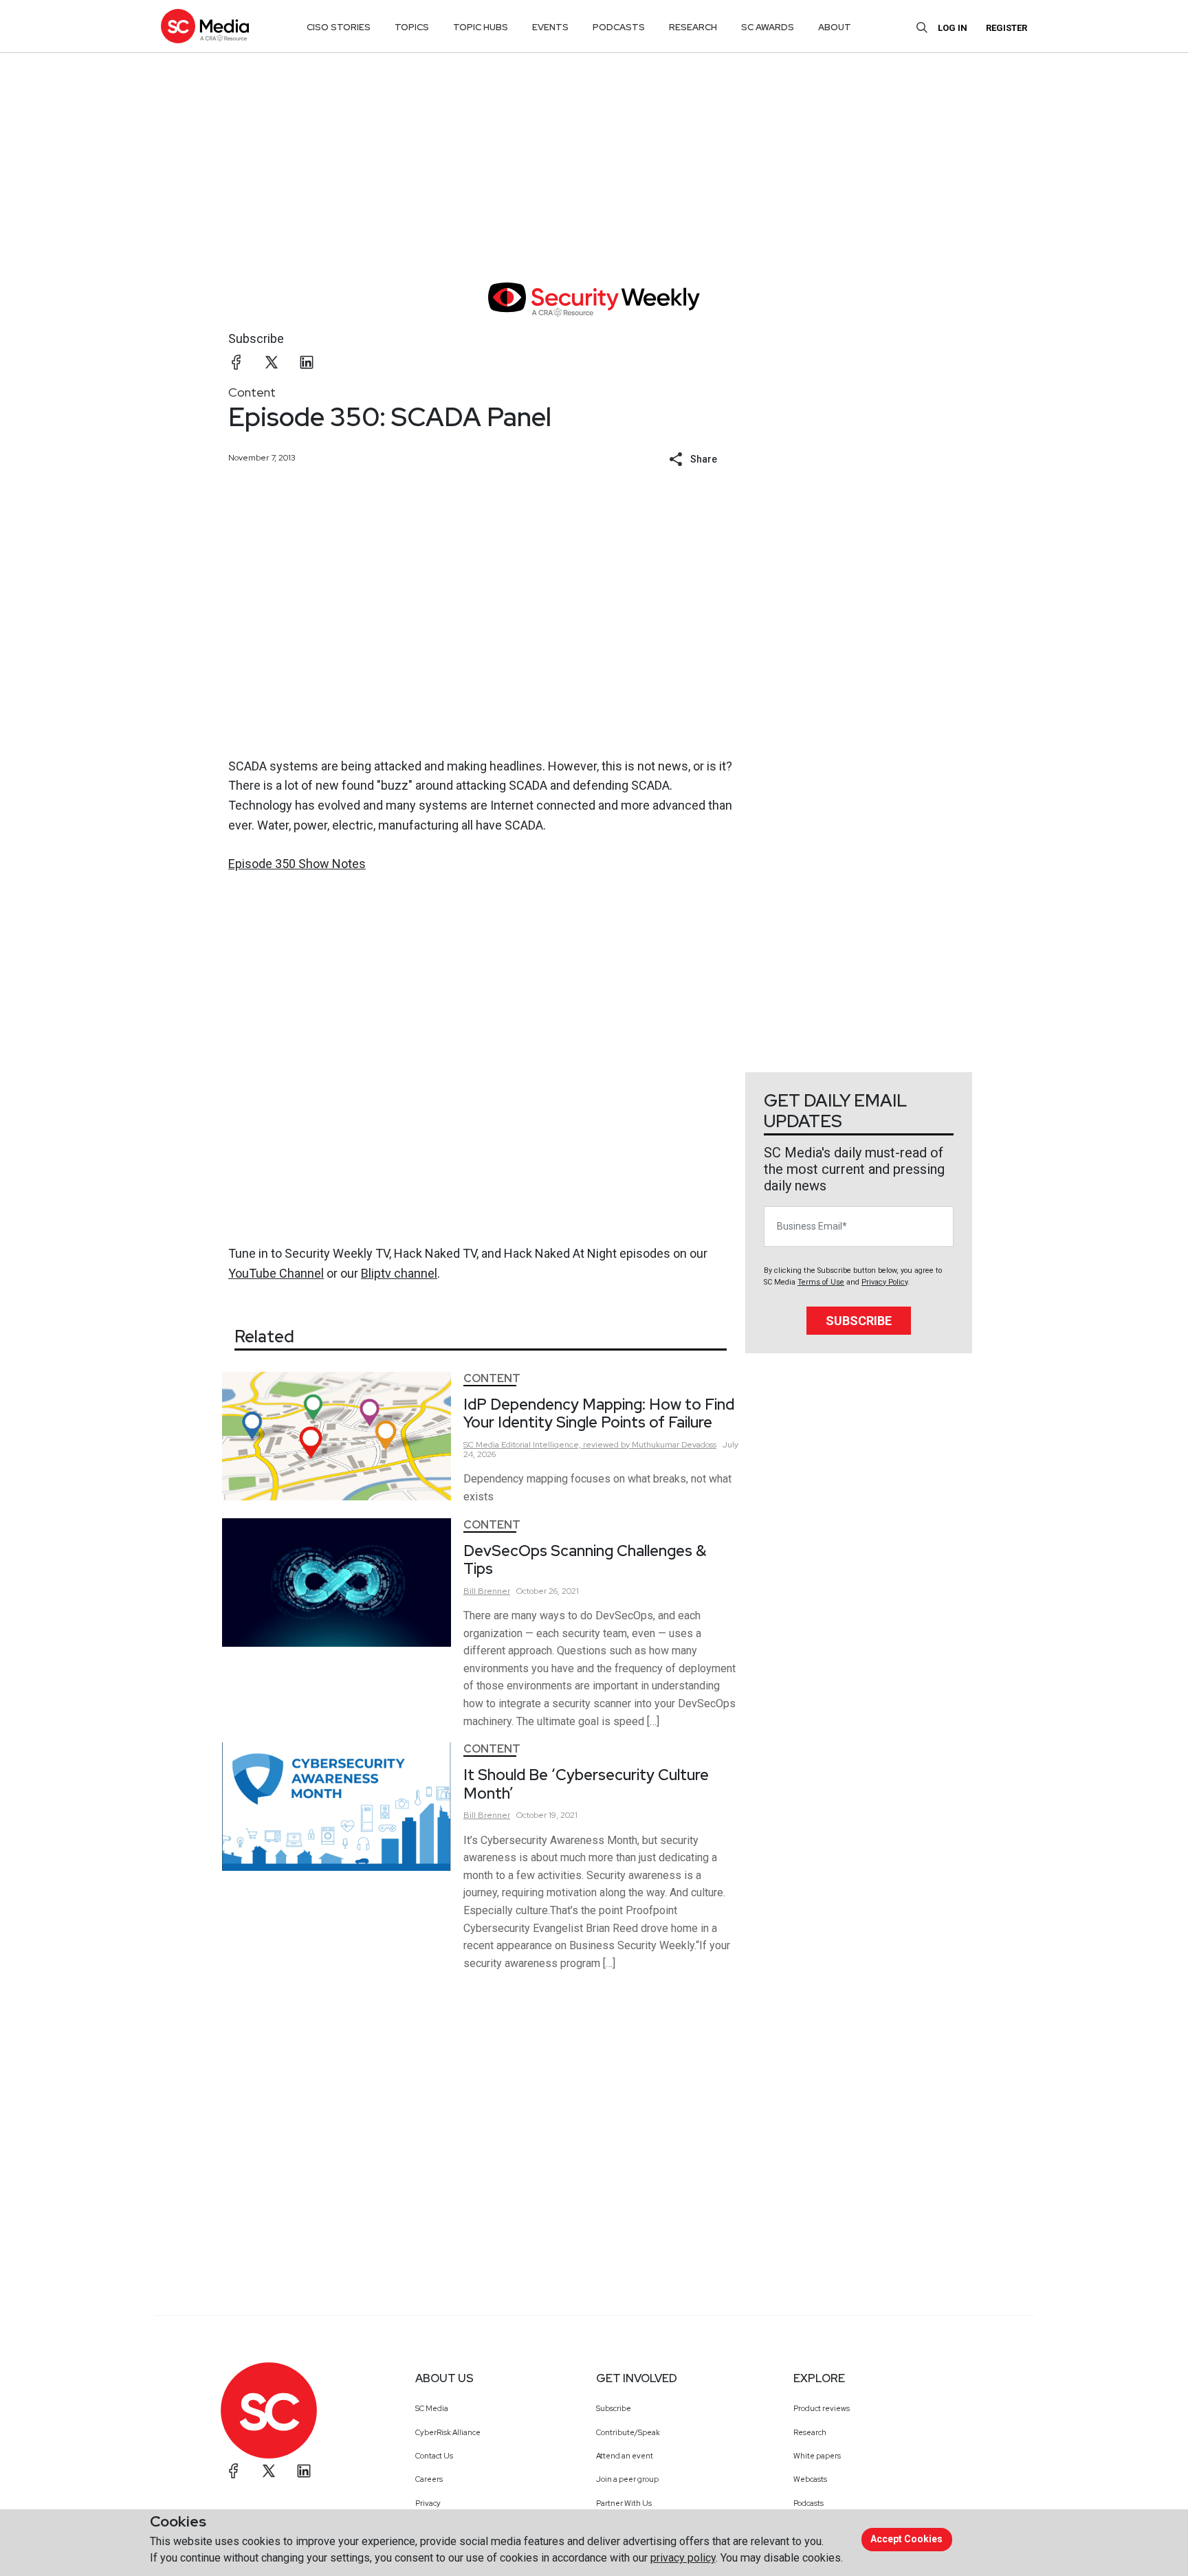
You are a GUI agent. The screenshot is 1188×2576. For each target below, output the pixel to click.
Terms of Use (821, 1282)
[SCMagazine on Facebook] (234, 2471)
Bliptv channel (399, 1273)
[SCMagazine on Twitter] (269, 2471)
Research (810, 2432)
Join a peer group (627, 2479)
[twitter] (272, 362)
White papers (817, 2456)
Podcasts (808, 2503)
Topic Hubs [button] (481, 27)
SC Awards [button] (768, 27)
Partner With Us (624, 2503)
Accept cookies (906, 2539)
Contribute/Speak (628, 2432)
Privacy (428, 2503)
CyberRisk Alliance (448, 2432)
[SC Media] (205, 26)
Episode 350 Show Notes (297, 864)
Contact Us (434, 2456)
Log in (953, 28)
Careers (429, 2479)
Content (252, 392)
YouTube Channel (276, 1273)
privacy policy (683, 2558)
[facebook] (236, 362)
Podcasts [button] (619, 27)
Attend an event (625, 2456)
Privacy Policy (884, 1282)
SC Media (432, 2408)
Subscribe (256, 338)
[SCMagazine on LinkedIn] (304, 2471)
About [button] (835, 27)
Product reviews (822, 2408)
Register (1006, 28)
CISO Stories (339, 27)
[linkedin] (307, 362)
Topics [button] (412, 27)
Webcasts (810, 2479)
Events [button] (550, 27)
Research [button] (693, 27)
